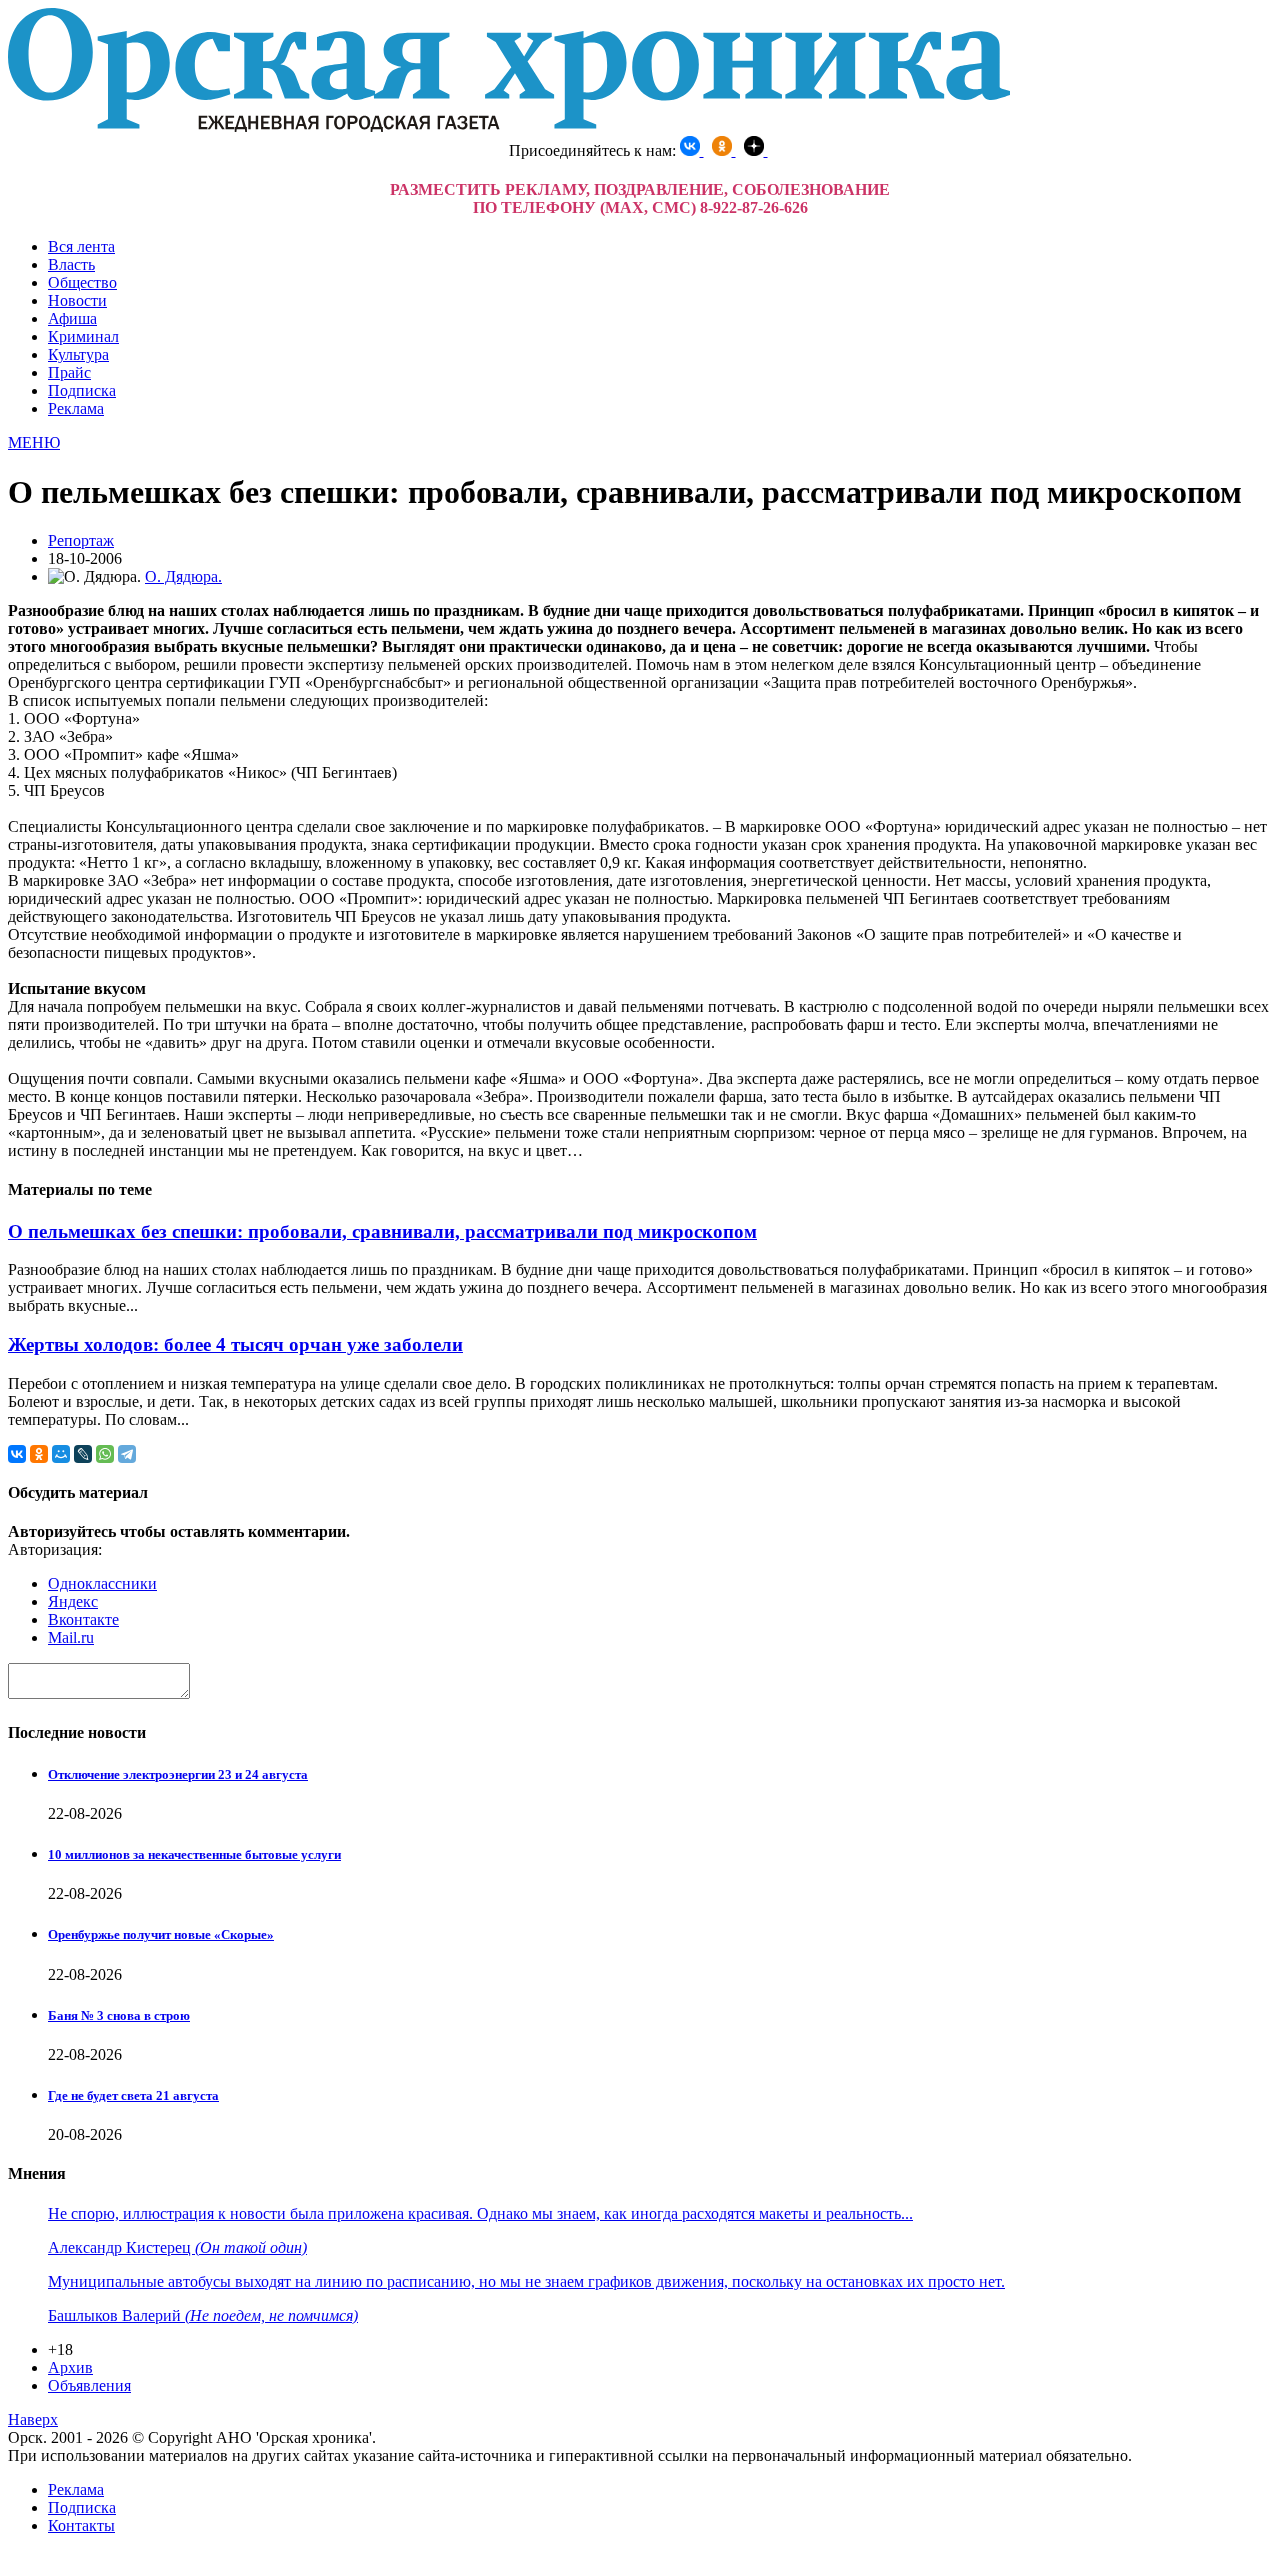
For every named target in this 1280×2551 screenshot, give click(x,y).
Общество (82, 282)
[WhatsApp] (105, 1454)
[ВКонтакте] (17, 1454)
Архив (70, 2367)
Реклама (76, 408)
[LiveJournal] (83, 1454)
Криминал (83, 336)
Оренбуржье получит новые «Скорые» (161, 1934)
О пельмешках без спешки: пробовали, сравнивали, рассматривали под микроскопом (382, 1231)
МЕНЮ (34, 442)
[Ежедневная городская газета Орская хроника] (509, 126)
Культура (78, 354)
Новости (77, 300)
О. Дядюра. (183, 576)
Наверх (33, 2419)
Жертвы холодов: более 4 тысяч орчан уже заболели (235, 1344)
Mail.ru (71, 1637)
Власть (71, 264)
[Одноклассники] (39, 1454)
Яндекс (73, 1601)
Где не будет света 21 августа (133, 2095)
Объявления (89, 2385)
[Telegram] (127, 1454)
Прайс (69, 372)
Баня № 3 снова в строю (119, 2015)
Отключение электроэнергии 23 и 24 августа (178, 1774)
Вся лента (81, 246)
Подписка (82, 390)
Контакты (81, 2525)
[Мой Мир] (61, 1454)
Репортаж (81, 540)
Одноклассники (102, 1583)
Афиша (72, 318)
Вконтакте (83, 1619)
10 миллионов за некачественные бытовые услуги (194, 1854)
